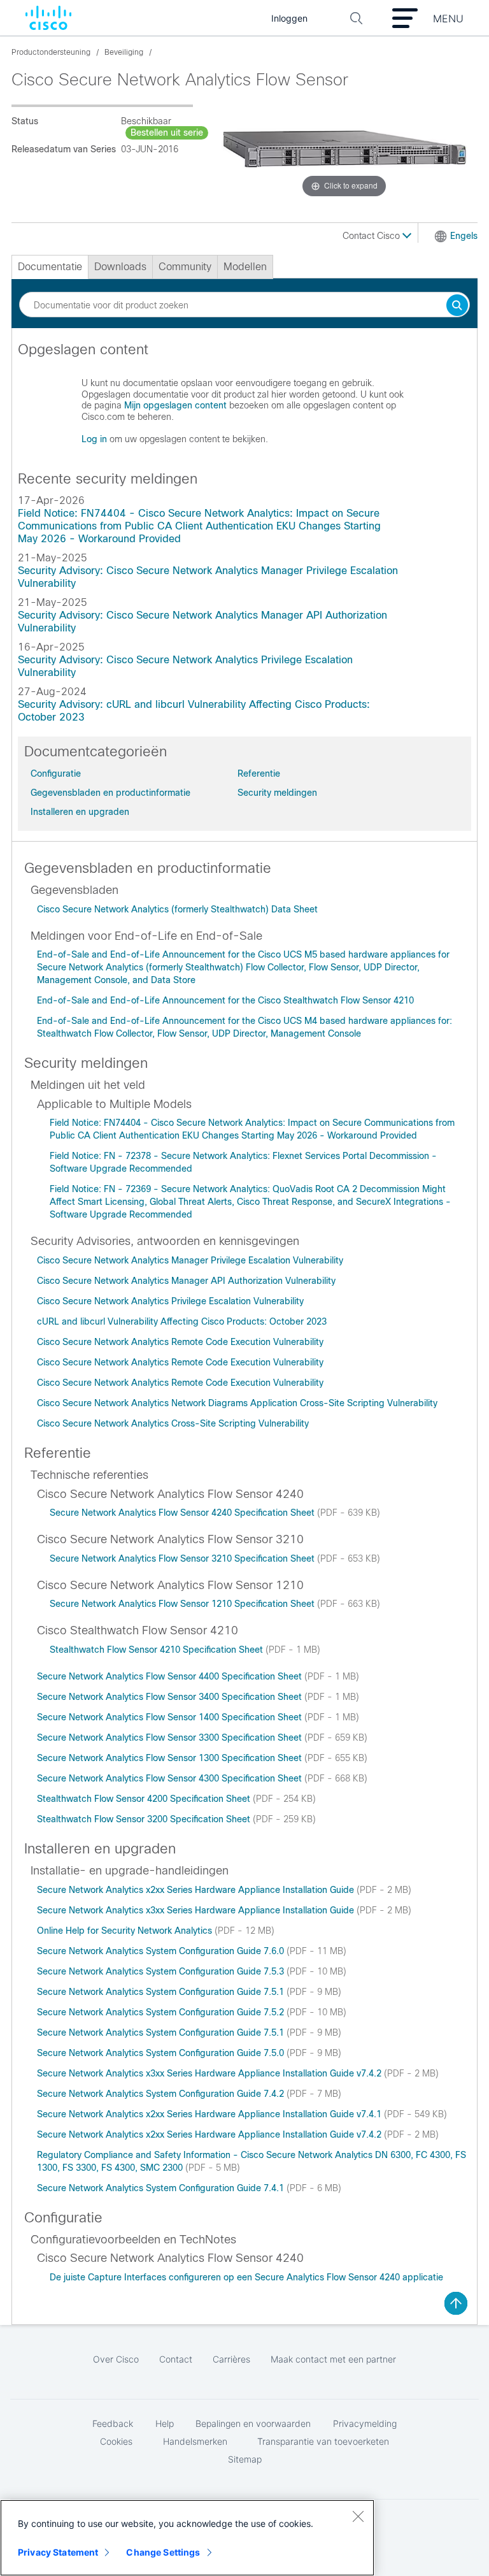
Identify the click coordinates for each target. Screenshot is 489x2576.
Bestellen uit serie (167, 133)
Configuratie (56, 774)
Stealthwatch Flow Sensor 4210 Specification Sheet (158, 1650)
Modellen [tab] (245, 267)
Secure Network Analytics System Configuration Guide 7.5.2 (162, 2012)
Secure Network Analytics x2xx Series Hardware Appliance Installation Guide (197, 1890)
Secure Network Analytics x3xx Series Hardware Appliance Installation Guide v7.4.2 (210, 2073)
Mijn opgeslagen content (175, 405)
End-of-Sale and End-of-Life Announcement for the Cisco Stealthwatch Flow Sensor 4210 (225, 1000)
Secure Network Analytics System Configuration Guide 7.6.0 (162, 1951)
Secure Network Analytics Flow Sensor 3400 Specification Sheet (171, 1697)
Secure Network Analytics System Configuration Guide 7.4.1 (162, 2188)
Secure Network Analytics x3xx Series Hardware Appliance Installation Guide (197, 1910)
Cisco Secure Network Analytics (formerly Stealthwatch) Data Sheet (177, 909)
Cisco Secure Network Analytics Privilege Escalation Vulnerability (170, 1301)
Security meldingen (277, 793)
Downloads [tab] (120, 267)
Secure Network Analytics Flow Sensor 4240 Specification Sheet (183, 1513)
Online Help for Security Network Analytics (126, 1931)
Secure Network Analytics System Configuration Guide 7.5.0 (162, 2053)
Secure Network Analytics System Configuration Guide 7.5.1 (162, 1992)
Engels (464, 236)
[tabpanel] (244, 399)
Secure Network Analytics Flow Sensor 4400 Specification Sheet (171, 1676)
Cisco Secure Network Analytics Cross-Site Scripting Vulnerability (173, 1423)
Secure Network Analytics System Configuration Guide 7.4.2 (162, 2094)
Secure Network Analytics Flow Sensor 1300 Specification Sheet (171, 1758)
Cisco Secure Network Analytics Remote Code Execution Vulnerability (180, 1342)
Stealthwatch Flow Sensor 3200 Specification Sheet (145, 1819)
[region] (187, 2538)
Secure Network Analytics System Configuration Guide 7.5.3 (162, 1971)
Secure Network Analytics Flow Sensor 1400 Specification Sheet (171, 1717)
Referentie (259, 774)
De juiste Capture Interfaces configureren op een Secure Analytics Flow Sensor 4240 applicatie (246, 2277)
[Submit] (457, 306)
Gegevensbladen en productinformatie (110, 793)
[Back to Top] (456, 2303)
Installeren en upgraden (80, 812)
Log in (94, 439)
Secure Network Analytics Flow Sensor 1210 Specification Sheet (183, 1604)
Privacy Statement (58, 2552)
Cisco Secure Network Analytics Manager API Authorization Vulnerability (186, 1281)
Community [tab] (185, 267)
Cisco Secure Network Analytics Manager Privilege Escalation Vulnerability (190, 1260)
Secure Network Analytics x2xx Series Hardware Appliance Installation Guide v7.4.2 (210, 2134)
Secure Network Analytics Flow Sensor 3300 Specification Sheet (171, 1738)
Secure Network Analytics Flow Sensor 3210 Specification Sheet (183, 1558)
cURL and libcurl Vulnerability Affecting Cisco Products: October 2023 (182, 1321)
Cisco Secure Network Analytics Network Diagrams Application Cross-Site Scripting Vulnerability (237, 1403)
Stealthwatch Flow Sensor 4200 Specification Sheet (145, 1799)
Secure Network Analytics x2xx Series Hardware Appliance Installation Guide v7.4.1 (210, 2114)
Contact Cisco (372, 236)
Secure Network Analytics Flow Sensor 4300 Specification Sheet (171, 1778)
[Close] (358, 2516)
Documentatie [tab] (50, 267)
